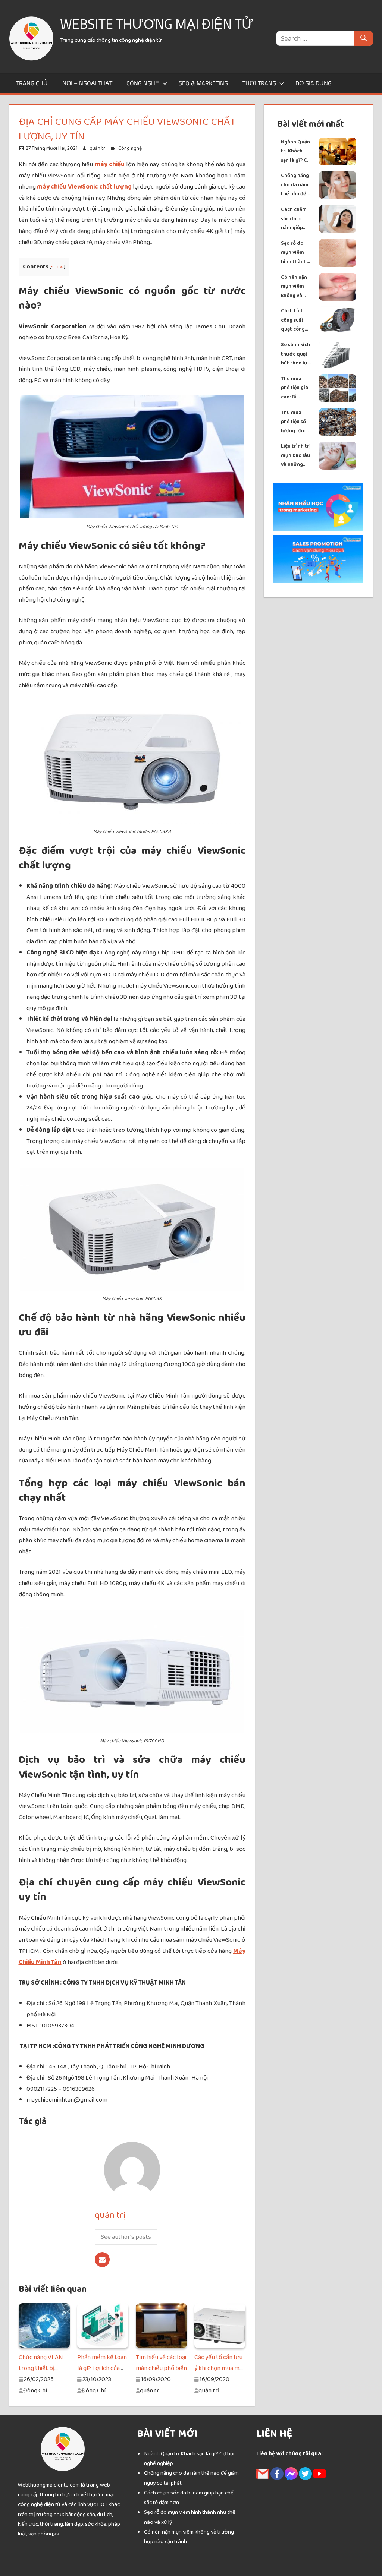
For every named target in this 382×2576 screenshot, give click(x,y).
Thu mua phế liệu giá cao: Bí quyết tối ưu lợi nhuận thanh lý (296, 388)
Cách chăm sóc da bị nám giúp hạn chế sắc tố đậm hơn (294, 219)
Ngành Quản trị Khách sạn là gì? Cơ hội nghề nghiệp (296, 151)
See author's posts (126, 2237)
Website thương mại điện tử (157, 24)
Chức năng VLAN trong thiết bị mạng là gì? (41, 2368)
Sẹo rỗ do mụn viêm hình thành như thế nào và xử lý (295, 253)
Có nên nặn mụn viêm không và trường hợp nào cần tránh (295, 287)
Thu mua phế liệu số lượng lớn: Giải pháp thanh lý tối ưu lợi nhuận (296, 422)
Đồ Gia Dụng (314, 83)
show (57, 267)
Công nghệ (143, 83)
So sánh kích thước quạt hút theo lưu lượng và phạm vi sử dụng (296, 354)
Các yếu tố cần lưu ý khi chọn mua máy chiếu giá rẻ (220, 2368)
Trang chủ (32, 83)
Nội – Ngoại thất (87, 83)
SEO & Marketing (203, 83)
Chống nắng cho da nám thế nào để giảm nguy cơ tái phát (295, 185)
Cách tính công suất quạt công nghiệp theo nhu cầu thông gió (295, 320)
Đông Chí (35, 2390)
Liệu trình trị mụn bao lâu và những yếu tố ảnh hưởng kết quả (296, 456)
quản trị (98, 148)
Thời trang (259, 83)
